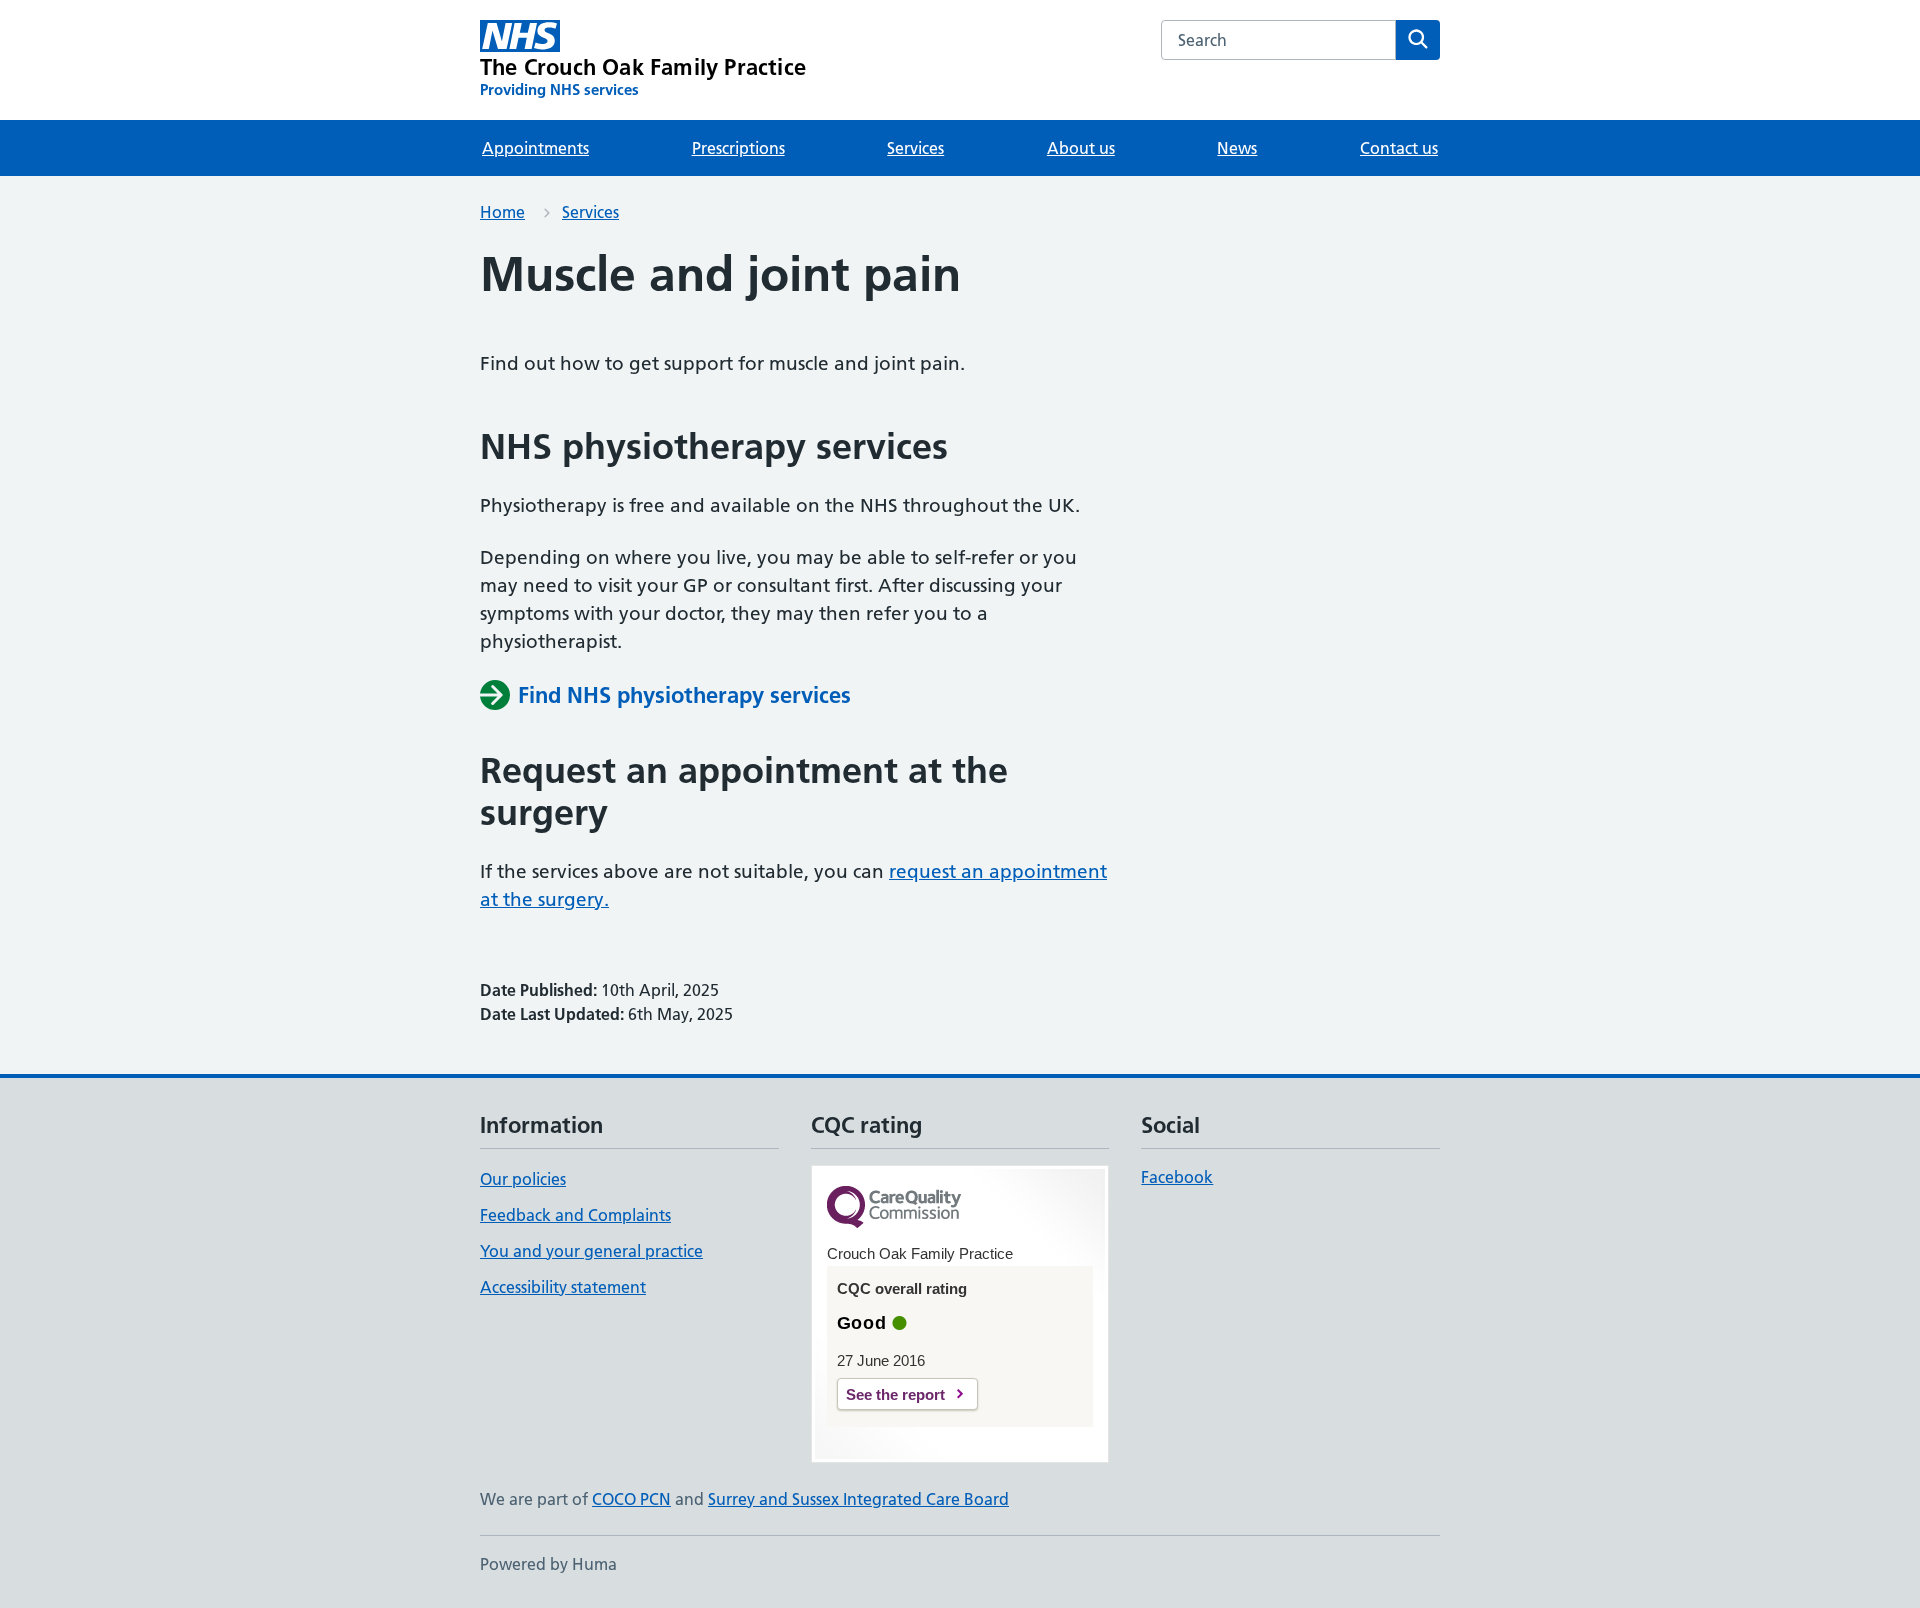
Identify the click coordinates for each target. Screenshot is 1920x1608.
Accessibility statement (563, 1287)
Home (502, 212)
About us (1081, 148)
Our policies (523, 1179)
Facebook (1177, 1177)
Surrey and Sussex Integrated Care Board (858, 1499)
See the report (895, 1394)
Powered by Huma (548, 1564)
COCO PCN (631, 1499)
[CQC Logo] (894, 1208)
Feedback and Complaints (575, 1215)
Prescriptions (738, 148)
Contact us (1399, 148)
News (1237, 148)
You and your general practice (591, 1251)
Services (915, 148)
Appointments (535, 148)
